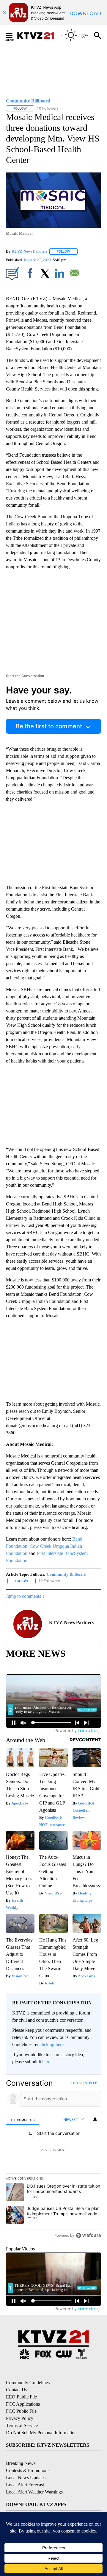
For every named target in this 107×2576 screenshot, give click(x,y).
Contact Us (16, 2390)
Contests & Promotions (28, 2470)
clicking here (52, 2044)
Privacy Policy (20, 2418)
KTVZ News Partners (30, 251)
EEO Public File (21, 2397)
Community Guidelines (28, 2383)
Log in (77, 2083)
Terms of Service (22, 2425)
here (46, 2062)
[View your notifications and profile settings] (95, 2119)
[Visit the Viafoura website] (88, 2235)
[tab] (23, 2120)
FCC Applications (23, 2404)
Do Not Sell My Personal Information (41, 2433)
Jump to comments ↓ (25, 1596)
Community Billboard (67, 1574)
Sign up (91, 2083)
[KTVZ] (39, 35)
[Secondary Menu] (14, 35)
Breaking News (21, 2463)
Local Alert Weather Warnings (34, 2492)
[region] (53, 2161)
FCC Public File (21, 2411)
